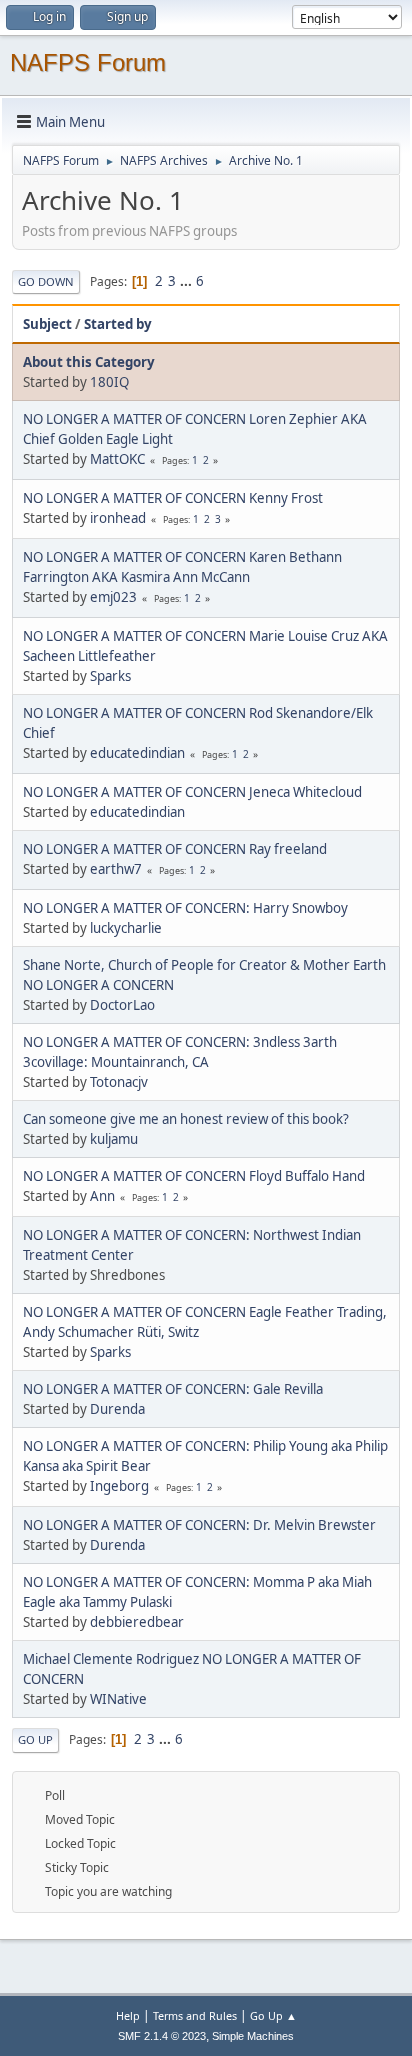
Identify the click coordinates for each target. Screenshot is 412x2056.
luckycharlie (126, 928)
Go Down (46, 281)
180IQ (109, 382)
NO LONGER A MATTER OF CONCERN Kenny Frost (173, 498)
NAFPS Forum (88, 62)
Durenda (117, 1409)
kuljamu (114, 1139)
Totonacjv (119, 1082)
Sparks (110, 676)
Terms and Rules (195, 2015)
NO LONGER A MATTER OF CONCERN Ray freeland (175, 849)
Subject (47, 324)
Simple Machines (253, 2036)
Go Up (35, 1739)
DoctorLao (122, 1005)
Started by (118, 324)
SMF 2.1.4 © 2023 (162, 2036)
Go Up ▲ (273, 2015)
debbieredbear (137, 1622)
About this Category (89, 362)
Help (128, 2015)
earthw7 (116, 869)
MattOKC (117, 459)
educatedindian (137, 753)
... (187, 281)
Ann (102, 1196)
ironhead (118, 518)
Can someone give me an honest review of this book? (186, 1119)
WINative (118, 1699)
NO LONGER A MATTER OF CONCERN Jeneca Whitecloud (192, 792)
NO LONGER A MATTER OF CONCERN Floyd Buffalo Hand (194, 1176)
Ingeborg (119, 1486)
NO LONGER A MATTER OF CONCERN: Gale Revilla (173, 1389)
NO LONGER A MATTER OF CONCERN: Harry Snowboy (185, 908)
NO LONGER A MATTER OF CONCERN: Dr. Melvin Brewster (199, 1525)
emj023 (113, 597)
